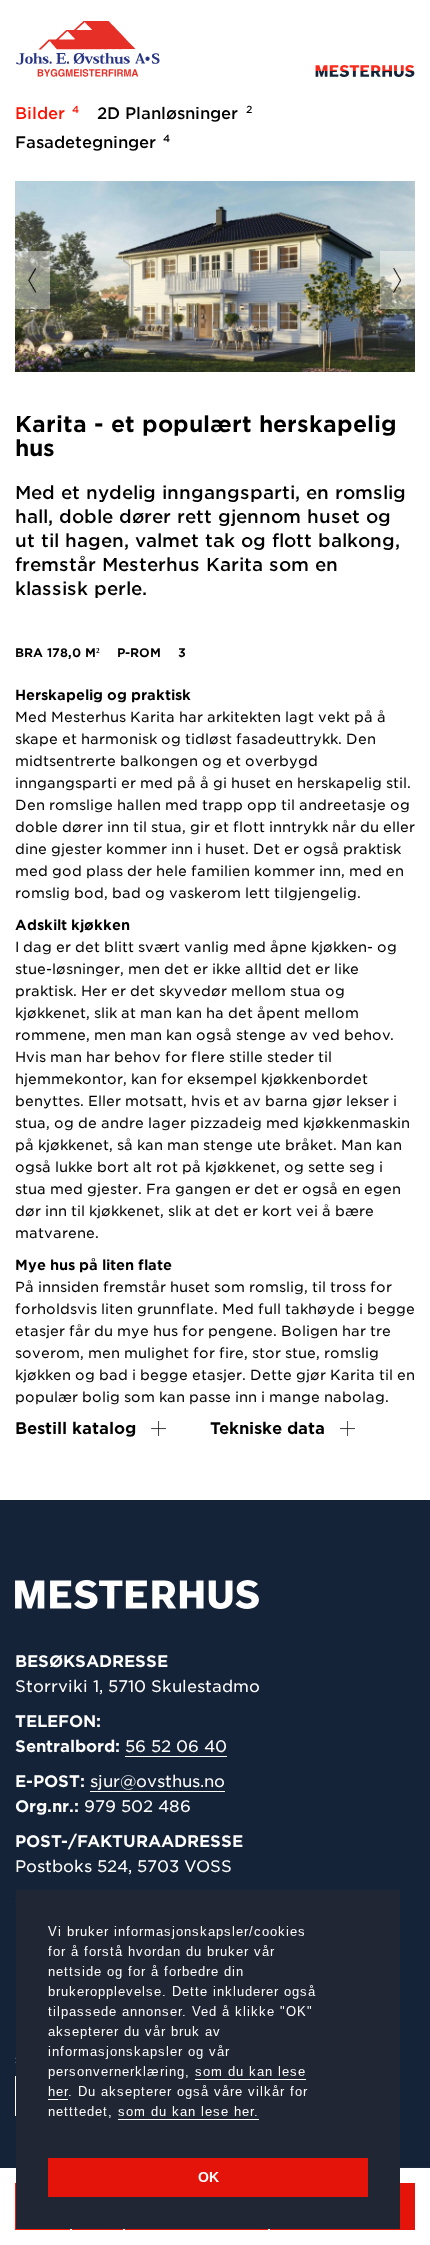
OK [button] (208, 2177)
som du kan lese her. (188, 2111)
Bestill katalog (75, 1428)
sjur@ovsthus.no (157, 1781)
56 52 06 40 (176, 1746)
